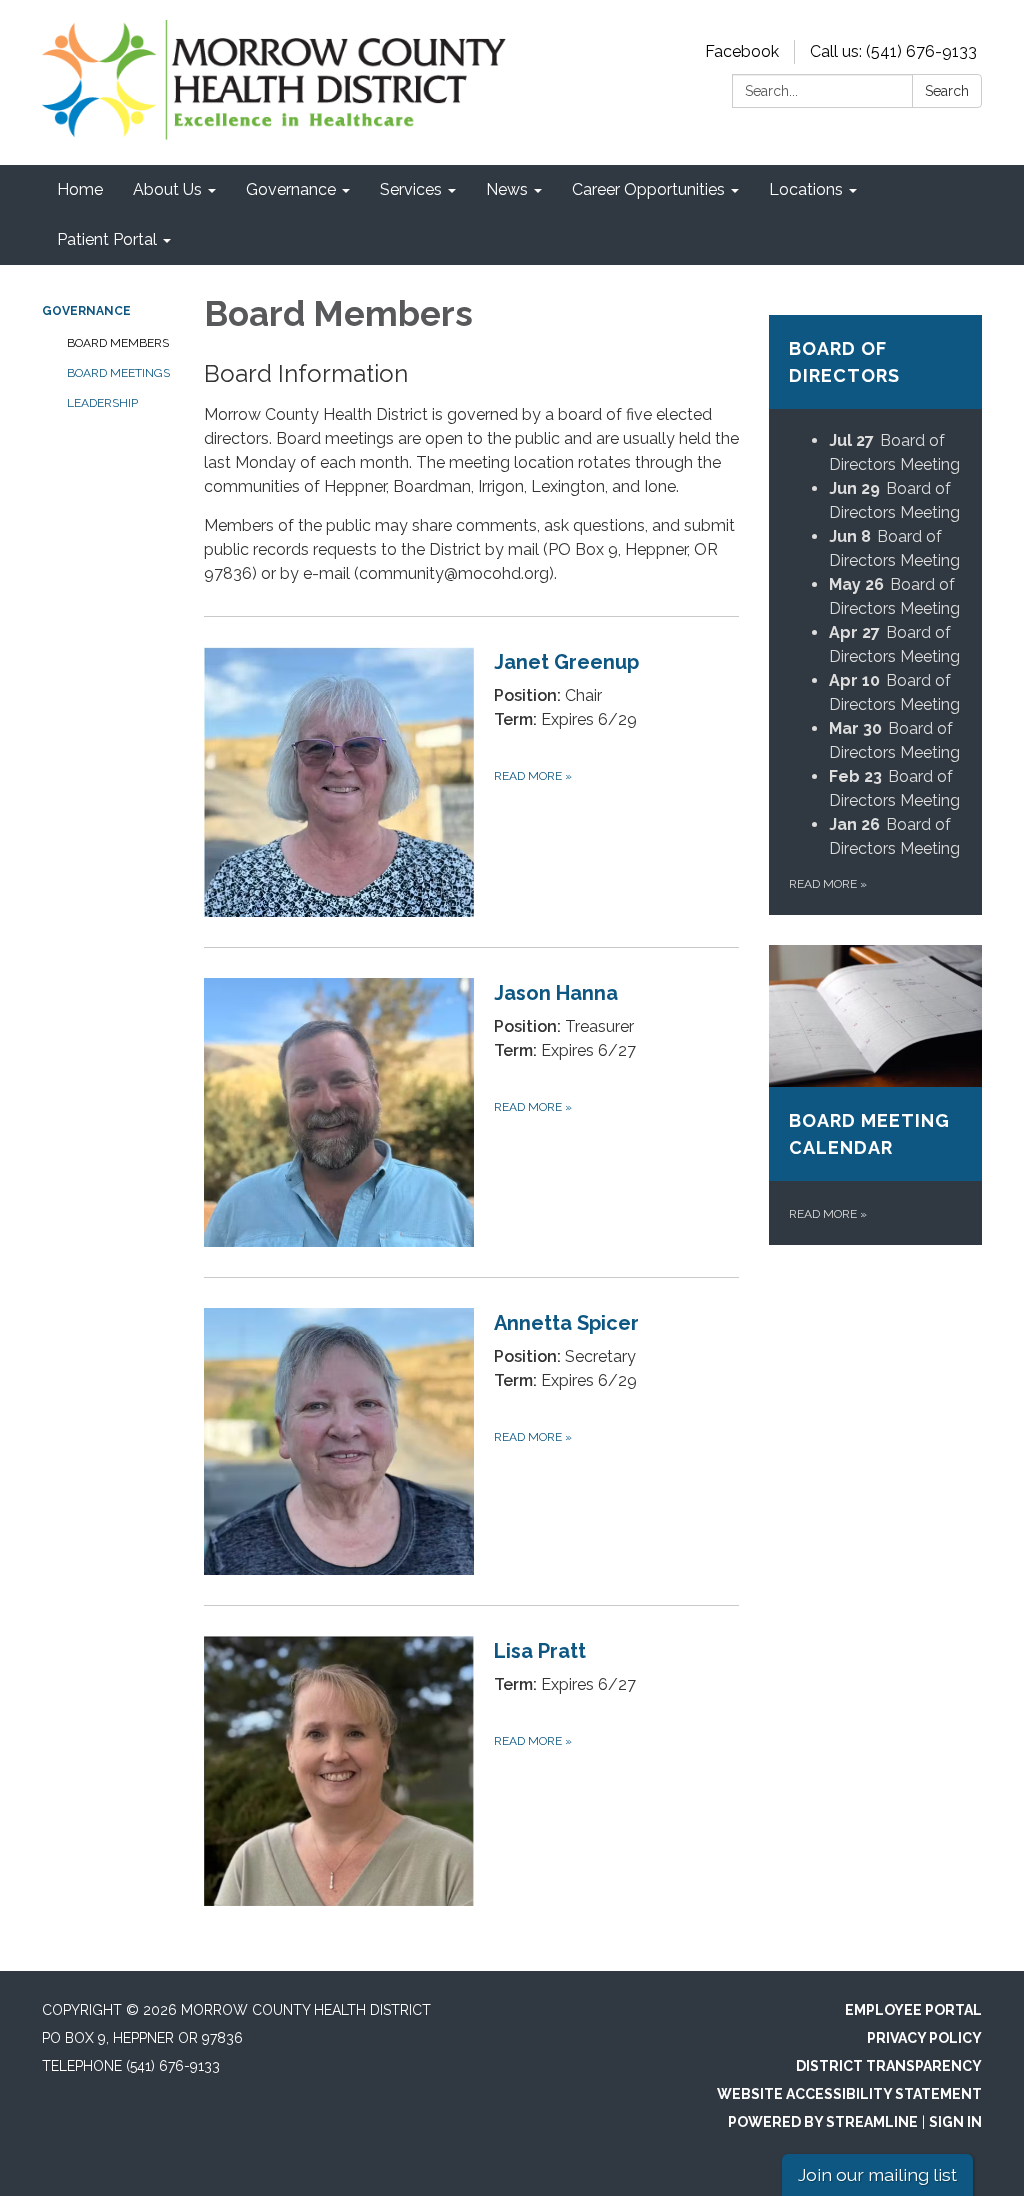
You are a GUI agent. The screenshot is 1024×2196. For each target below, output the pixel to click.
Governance (86, 311)
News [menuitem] (507, 189)
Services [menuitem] (411, 189)
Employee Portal (913, 2010)
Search (947, 91)
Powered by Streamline (823, 2122)
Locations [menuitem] (806, 189)
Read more (828, 884)
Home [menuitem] (80, 189)
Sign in (955, 2122)
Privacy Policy (924, 2038)
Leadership (102, 403)
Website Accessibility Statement (849, 2094)
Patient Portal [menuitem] (107, 239)
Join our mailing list (877, 2174)
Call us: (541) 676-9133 (893, 51)
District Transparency (889, 2066)
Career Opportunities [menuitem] (648, 189)
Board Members (118, 343)
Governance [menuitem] (291, 189)
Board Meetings (118, 373)
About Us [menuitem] (167, 189)
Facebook (742, 51)
